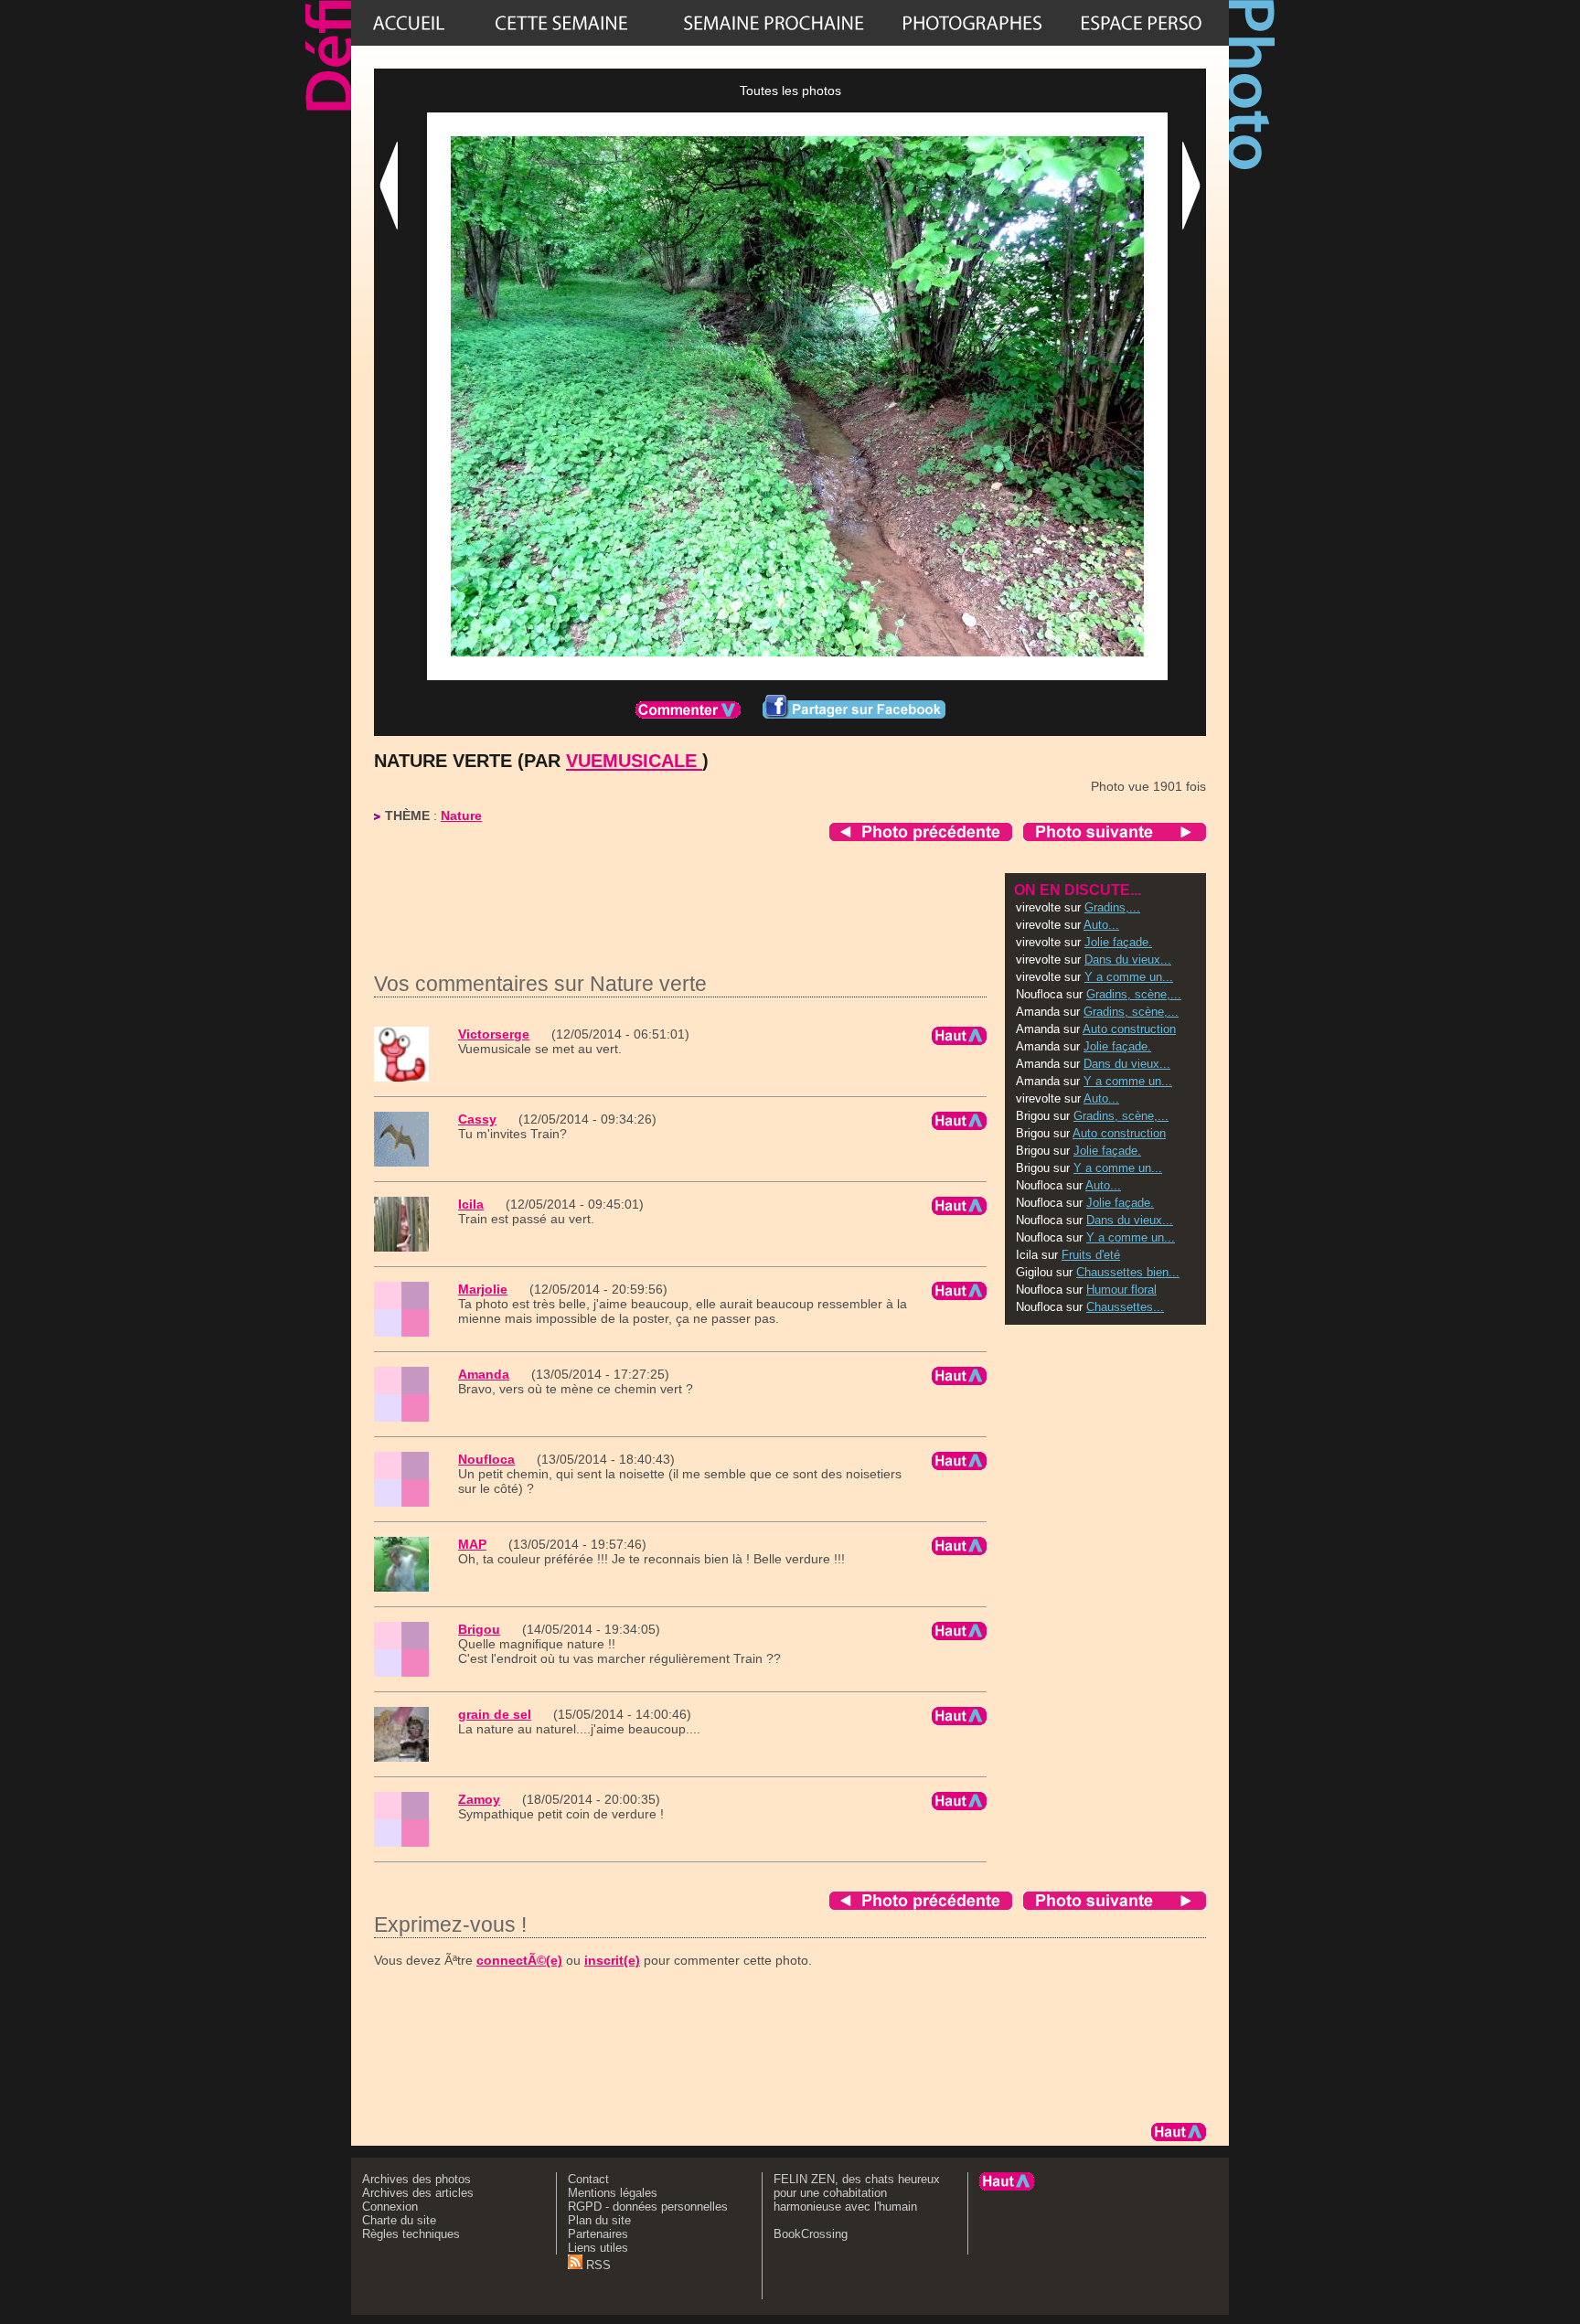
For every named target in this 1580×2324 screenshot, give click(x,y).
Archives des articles (418, 2193)
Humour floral (1121, 1290)
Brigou (479, 1629)
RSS (597, 2265)
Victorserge (494, 1034)
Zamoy (479, 1799)
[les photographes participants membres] (972, 23)
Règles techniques (411, 2234)
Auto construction (1129, 1029)
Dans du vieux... (1128, 959)
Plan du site (599, 2220)
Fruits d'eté (1091, 1255)
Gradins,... (1112, 907)
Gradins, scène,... (1134, 994)
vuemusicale (634, 761)
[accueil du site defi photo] (409, 23)
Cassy (477, 1119)
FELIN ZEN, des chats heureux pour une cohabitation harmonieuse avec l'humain (857, 2193)
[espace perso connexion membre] (1141, 23)
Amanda (484, 1374)
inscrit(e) (612, 1960)
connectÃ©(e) (519, 1960)
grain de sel (495, 1714)
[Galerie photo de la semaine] (561, 23)
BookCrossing (811, 2234)
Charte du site (399, 2220)
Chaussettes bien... (1128, 1272)
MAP (472, 1544)
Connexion (390, 2207)
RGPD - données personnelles (648, 2207)
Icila (471, 1204)
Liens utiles (598, 2248)
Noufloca (486, 1459)
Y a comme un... (1129, 977)
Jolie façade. (1118, 942)
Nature (461, 816)
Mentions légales (613, 2193)
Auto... (1101, 925)
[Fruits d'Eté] (774, 23)
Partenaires (598, 2234)
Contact (588, 2179)
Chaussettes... (1125, 1307)
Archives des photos (416, 2179)
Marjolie (483, 1289)
